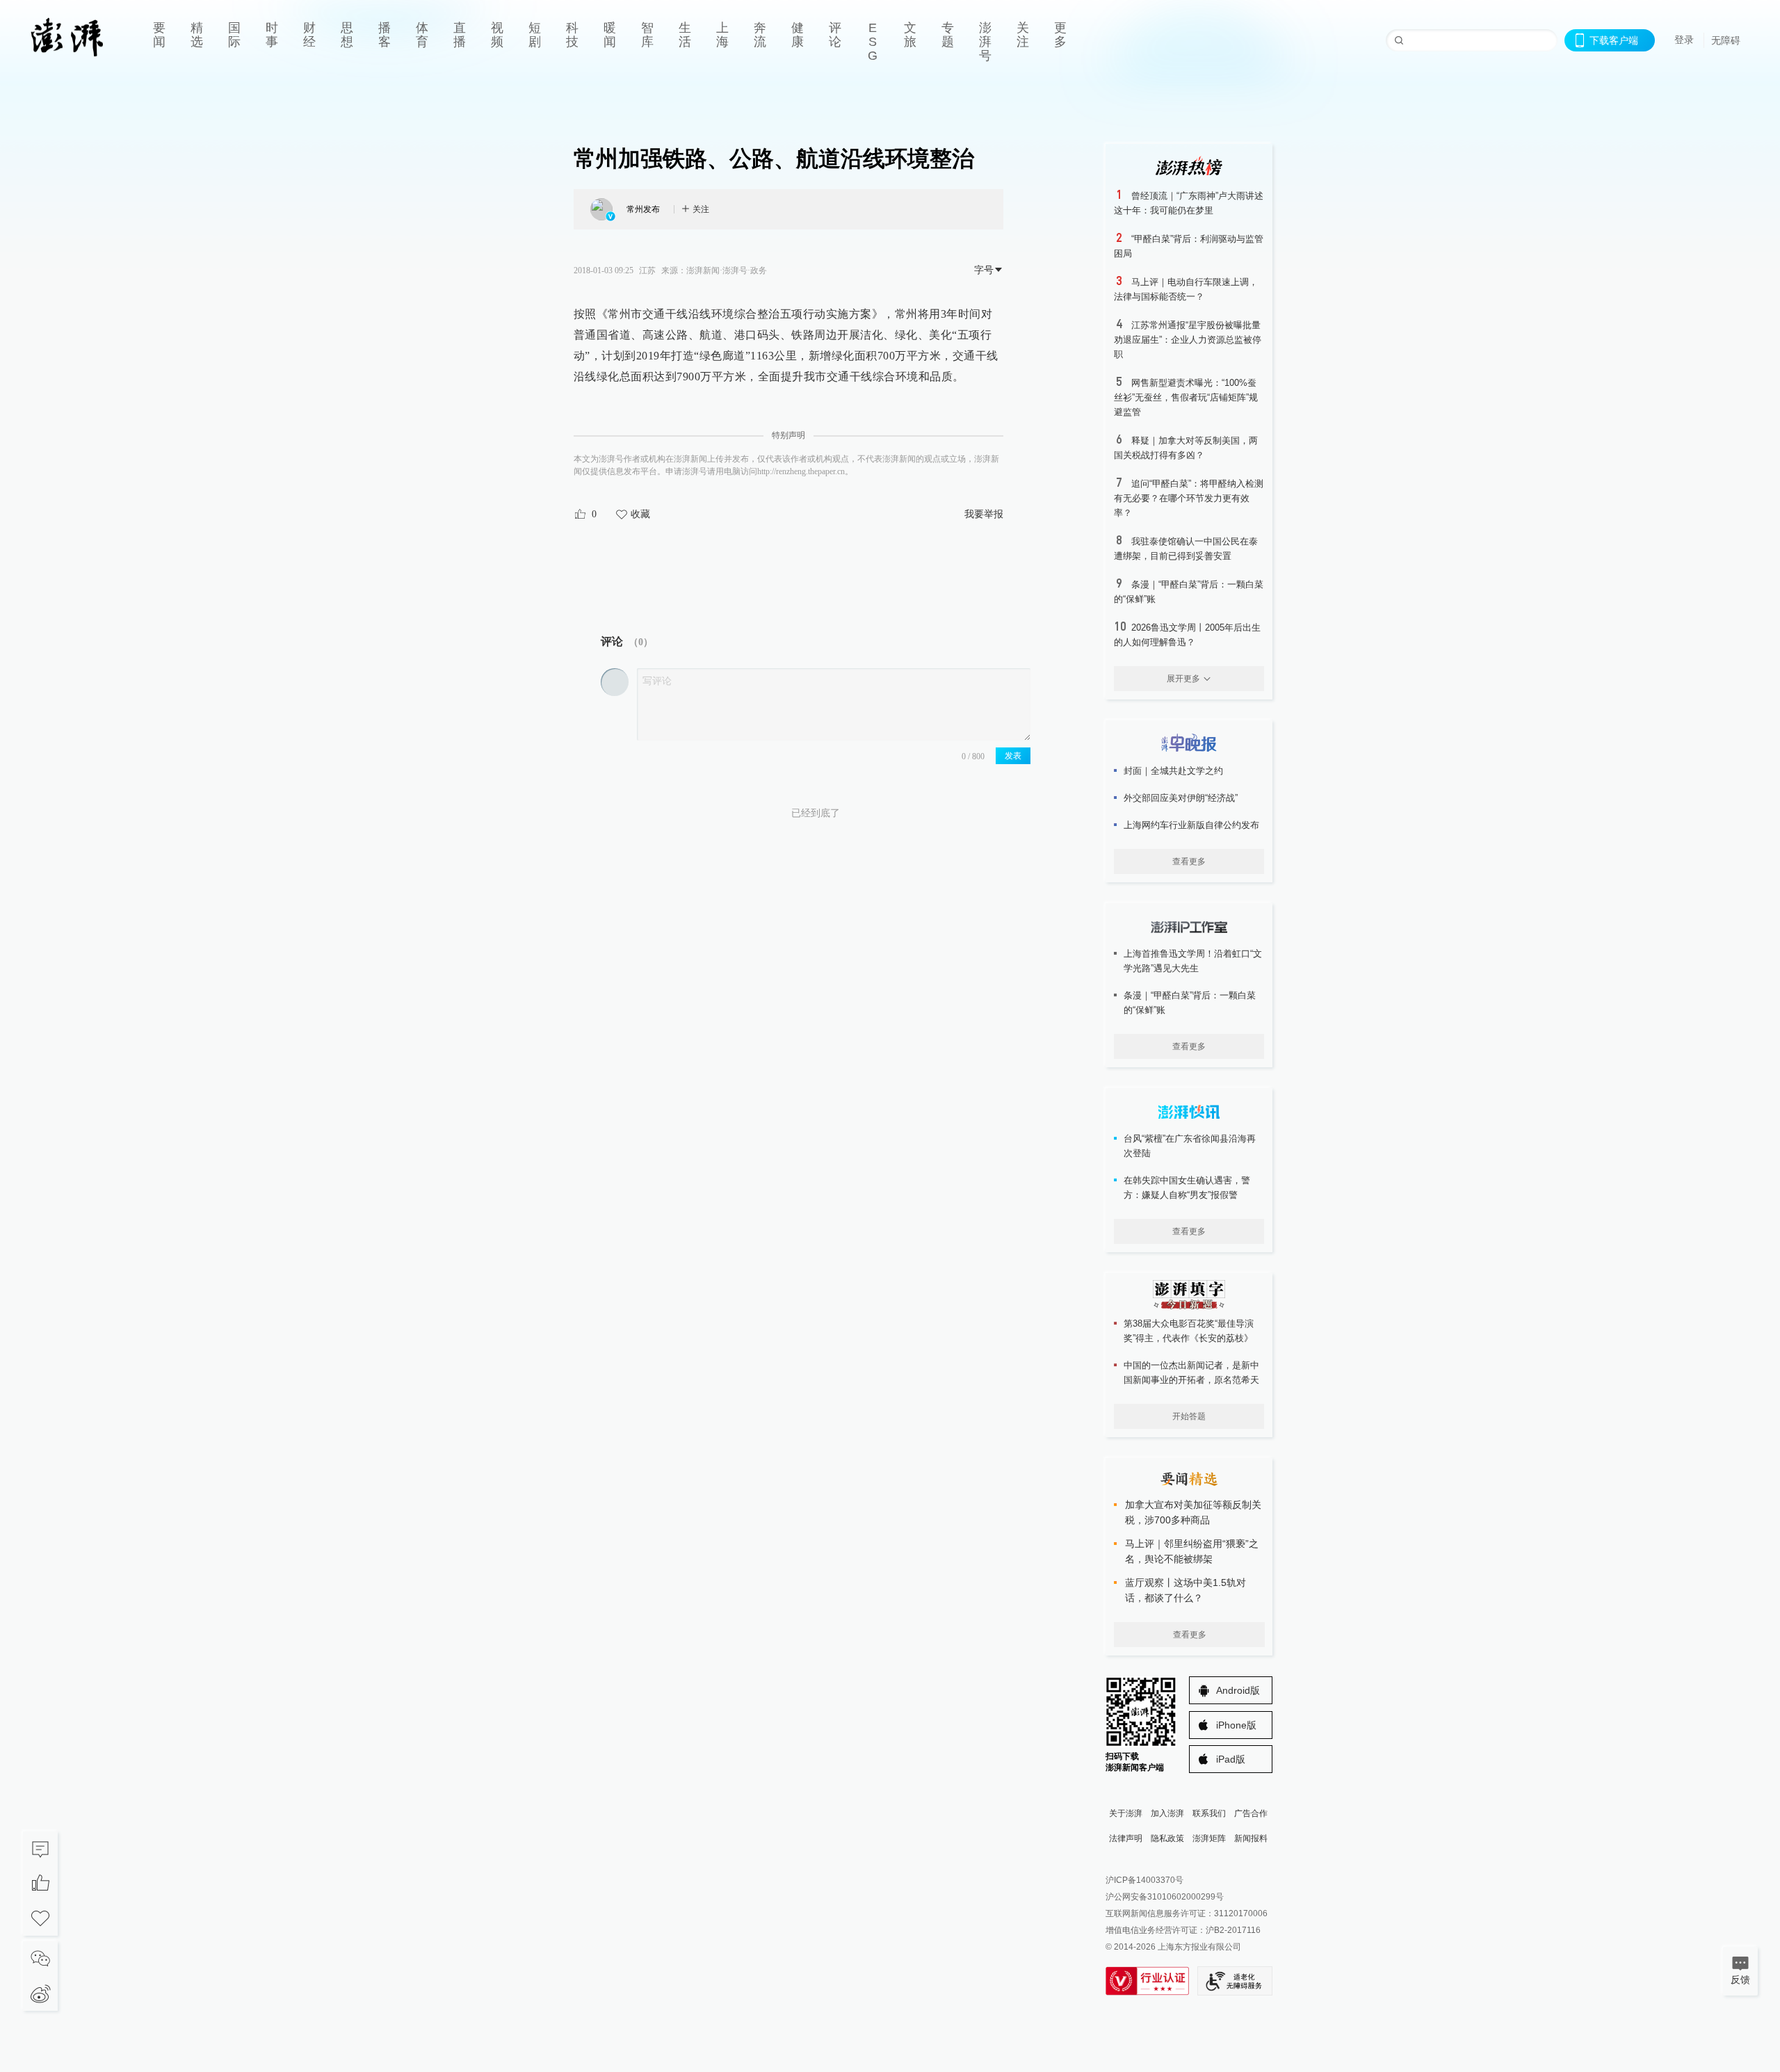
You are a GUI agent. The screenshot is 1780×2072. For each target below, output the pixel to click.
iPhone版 (1236, 1725)
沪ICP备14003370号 (1144, 1880)
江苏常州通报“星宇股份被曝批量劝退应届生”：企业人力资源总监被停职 (1188, 340)
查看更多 (1189, 861)
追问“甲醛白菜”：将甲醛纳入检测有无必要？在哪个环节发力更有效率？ (1189, 498)
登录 (1684, 40)
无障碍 (1726, 40)
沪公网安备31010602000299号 (1165, 1897)
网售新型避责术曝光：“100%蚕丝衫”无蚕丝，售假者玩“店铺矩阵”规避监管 (1186, 397)
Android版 (1238, 1690)
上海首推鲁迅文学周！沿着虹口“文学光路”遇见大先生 (1193, 961)
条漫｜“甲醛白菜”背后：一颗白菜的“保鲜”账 (1190, 1003)
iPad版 (1231, 1759)
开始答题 (1189, 1416)
